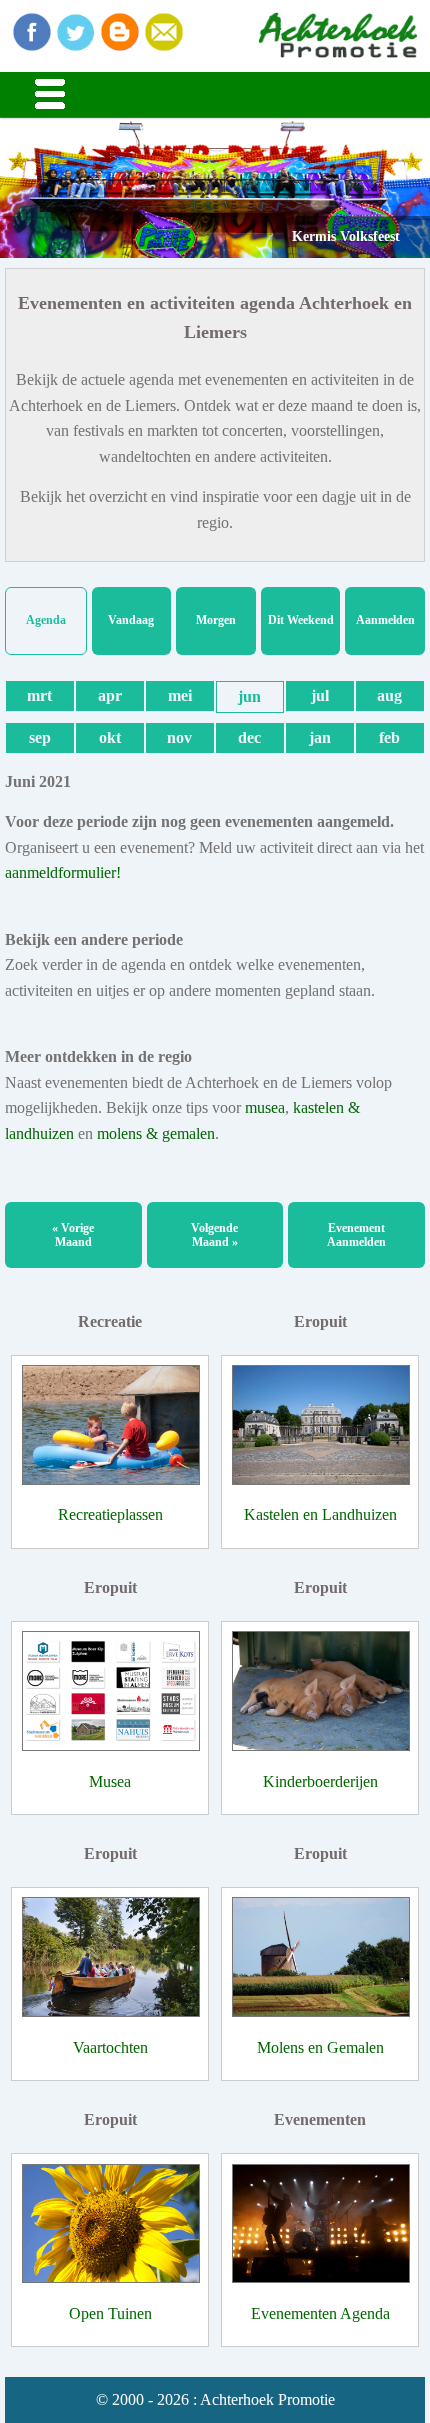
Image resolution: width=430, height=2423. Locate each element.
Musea (110, 1781)
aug (389, 695)
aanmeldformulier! (63, 872)
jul (320, 695)
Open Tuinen (110, 2313)
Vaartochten (110, 2047)
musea (265, 1107)
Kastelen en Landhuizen (320, 1514)
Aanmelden (385, 620)
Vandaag (131, 620)
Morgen (216, 620)
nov (179, 737)
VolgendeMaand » (214, 1235)
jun (249, 696)
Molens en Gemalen (320, 2047)
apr (110, 695)
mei (180, 695)
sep (40, 737)
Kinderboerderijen (320, 1781)
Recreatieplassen (110, 1514)
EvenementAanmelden (356, 1235)
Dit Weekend (301, 620)
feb (389, 737)
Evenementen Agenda (320, 2313)
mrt (39, 695)
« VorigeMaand (73, 1235)
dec (249, 737)
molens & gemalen (156, 1133)
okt (110, 737)
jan (320, 737)
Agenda (46, 620)
